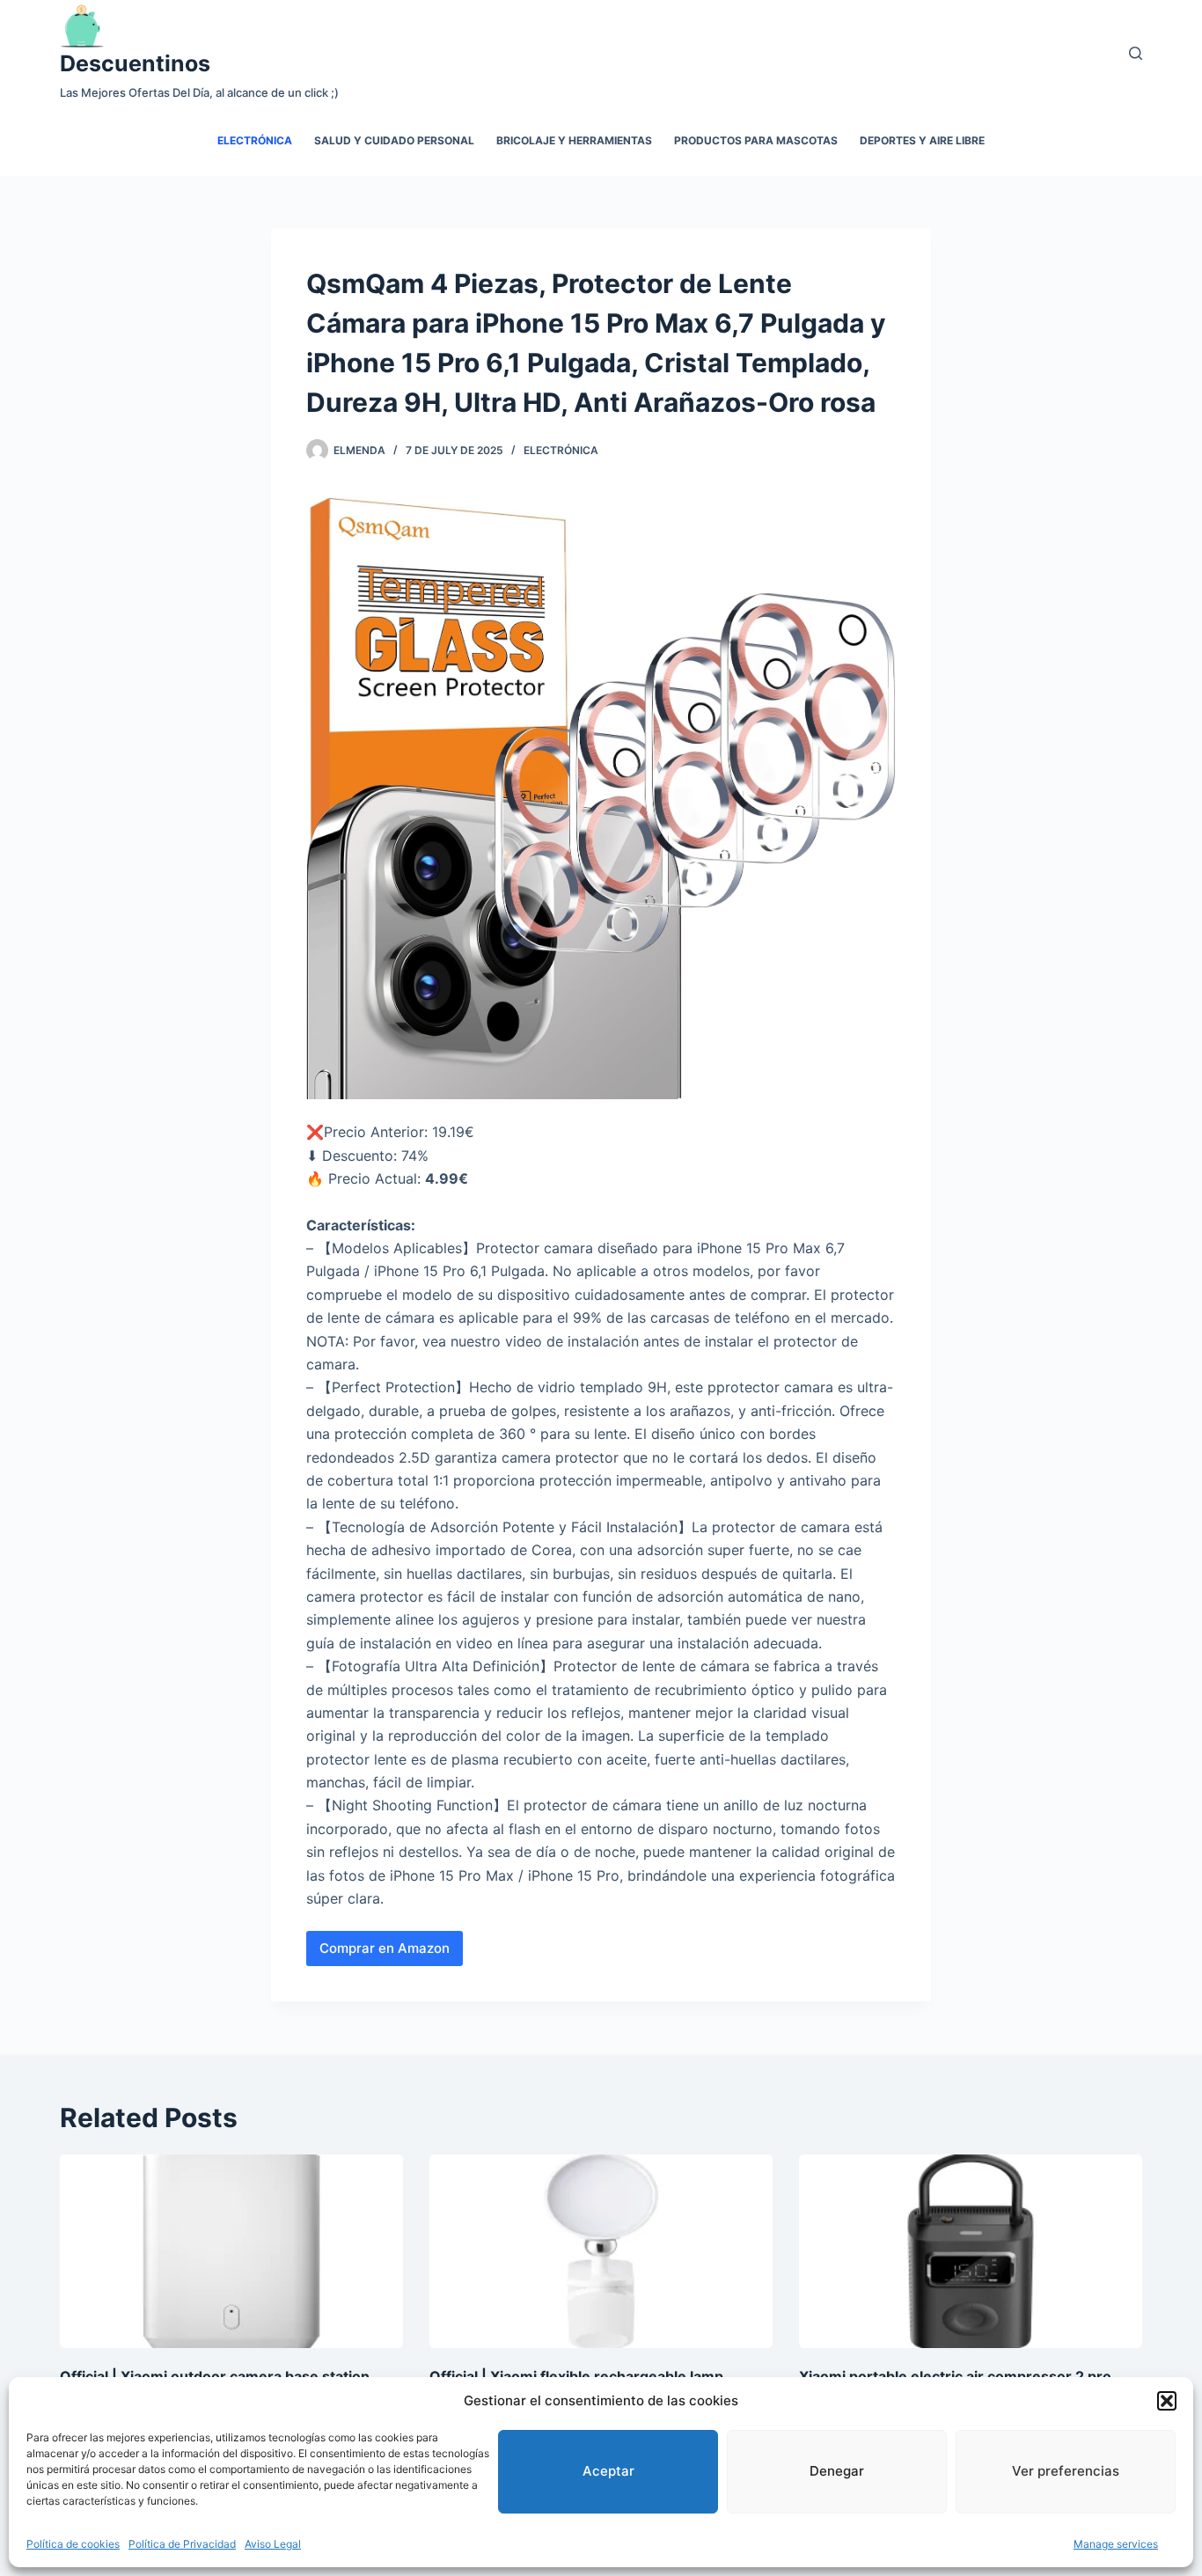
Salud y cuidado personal (394, 140)
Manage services (1116, 2544)
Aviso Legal (273, 2544)
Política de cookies (73, 2544)
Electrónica (255, 140)
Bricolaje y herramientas (574, 140)
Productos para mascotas (756, 140)
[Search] (1136, 53)
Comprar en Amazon (385, 1948)
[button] (1167, 2401)
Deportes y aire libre (922, 140)
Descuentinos (135, 63)
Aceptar (608, 2471)
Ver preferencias (1066, 2471)
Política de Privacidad (182, 2544)
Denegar (837, 2471)
